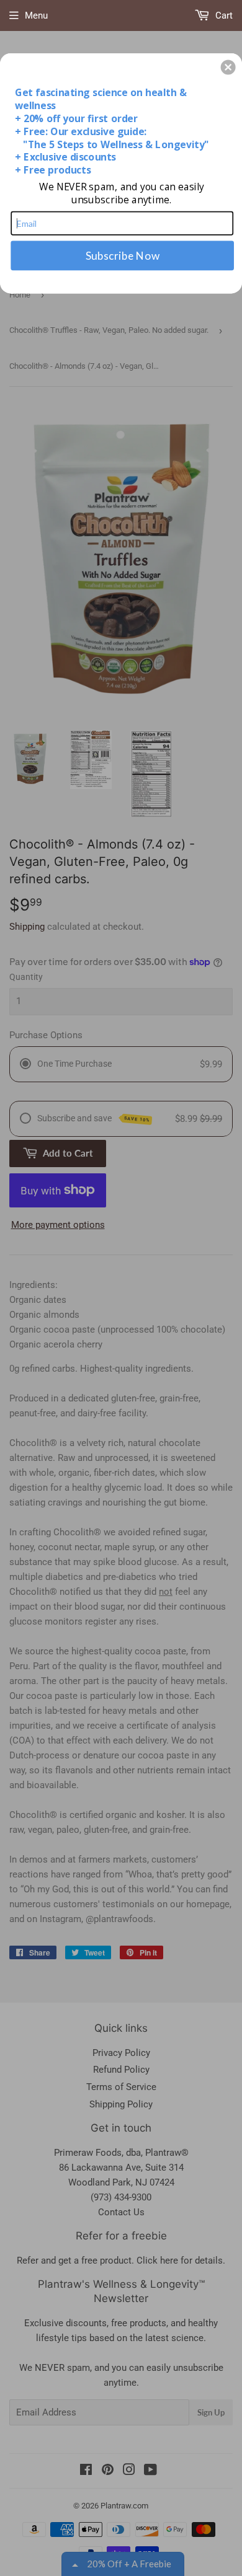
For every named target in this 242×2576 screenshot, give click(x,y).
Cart (223, 15)
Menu (36, 15)
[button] (228, 67)
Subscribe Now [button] (123, 255)
